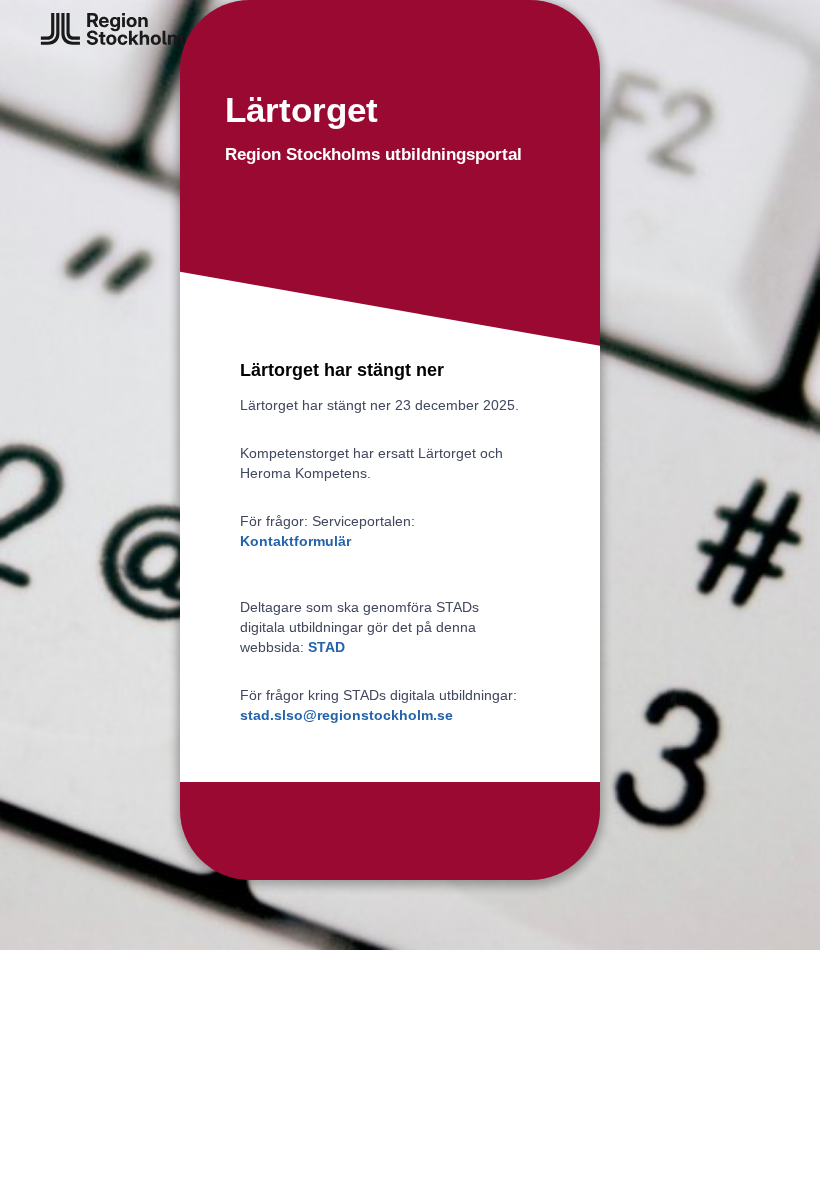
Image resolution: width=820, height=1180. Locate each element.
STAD (326, 647)
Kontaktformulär (295, 541)
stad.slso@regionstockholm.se (346, 715)
